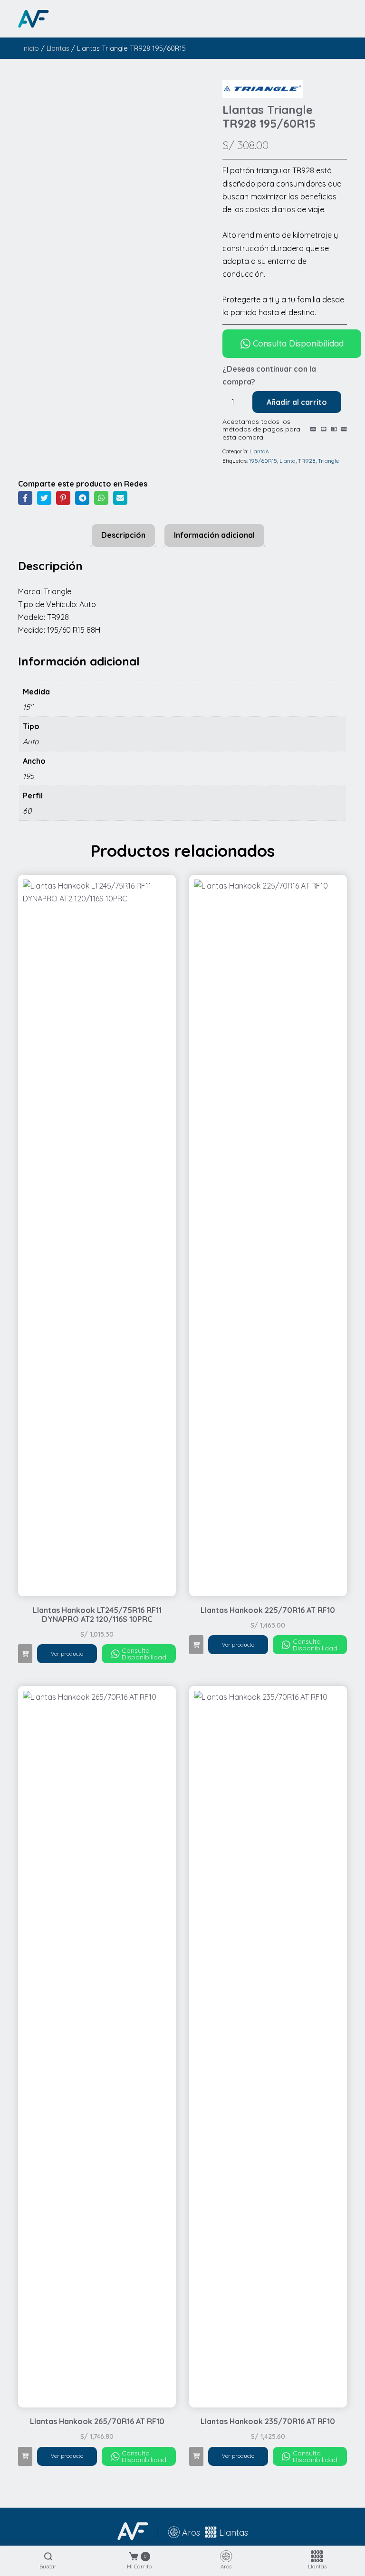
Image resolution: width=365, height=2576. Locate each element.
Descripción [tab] (123, 535)
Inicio (31, 48)
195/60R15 (263, 461)
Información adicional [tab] (214, 535)
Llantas (58, 48)
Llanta (288, 461)
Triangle (328, 461)
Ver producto (67, 1654)
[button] (25, 1654)
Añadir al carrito (297, 402)
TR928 (307, 461)
